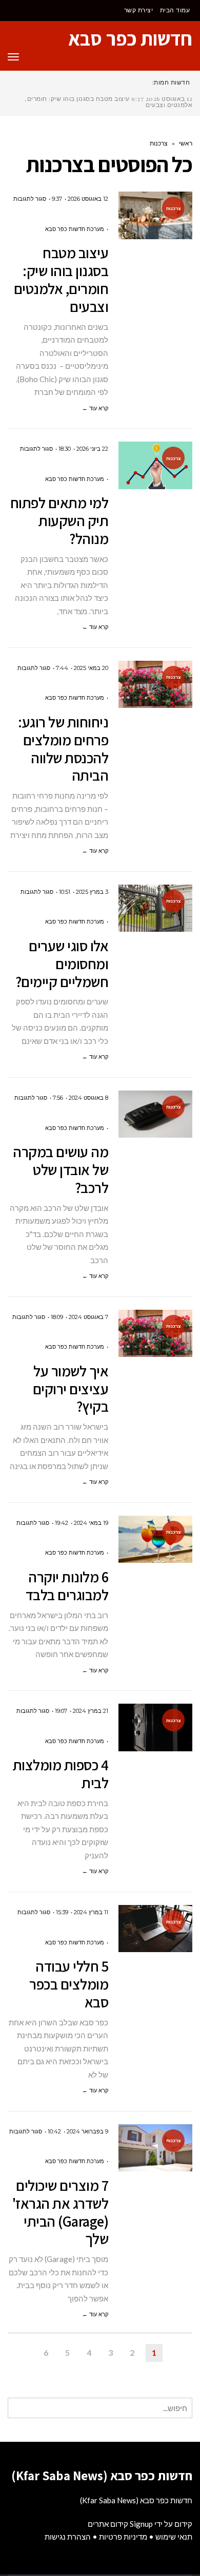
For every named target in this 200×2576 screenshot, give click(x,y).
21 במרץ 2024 (91, 1711)
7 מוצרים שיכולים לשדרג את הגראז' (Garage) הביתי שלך (61, 2212)
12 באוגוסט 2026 (88, 199)
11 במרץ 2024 (91, 1912)
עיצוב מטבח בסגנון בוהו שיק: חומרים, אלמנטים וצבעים (61, 279)
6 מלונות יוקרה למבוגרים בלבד (67, 1586)
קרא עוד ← (95, 408)
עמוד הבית (175, 10)
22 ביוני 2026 (92, 449)
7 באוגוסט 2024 (88, 1317)
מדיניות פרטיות (123, 2537)
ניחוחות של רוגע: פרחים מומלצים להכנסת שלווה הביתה (63, 748)
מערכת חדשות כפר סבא (75, 229)
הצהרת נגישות (68, 2537)
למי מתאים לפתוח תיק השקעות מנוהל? (59, 520)
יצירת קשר (139, 10)
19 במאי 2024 (91, 1523)
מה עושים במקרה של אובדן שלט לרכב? (61, 1169)
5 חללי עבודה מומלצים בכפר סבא (69, 1984)
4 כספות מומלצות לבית (61, 1774)
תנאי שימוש (174, 2537)
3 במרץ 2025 (92, 892)
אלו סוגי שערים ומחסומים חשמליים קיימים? (62, 964)
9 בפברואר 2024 (87, 2131)
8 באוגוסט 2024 (88, 1098)
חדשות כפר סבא (130, 38)
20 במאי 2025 (91, 668)
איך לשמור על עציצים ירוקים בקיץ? (71, 1389)
